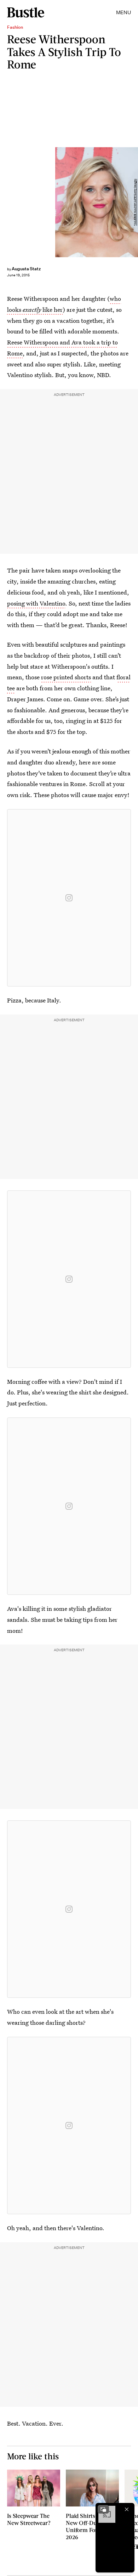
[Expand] (103, 2509)
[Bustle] (26, 12)
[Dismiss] (127, 2509)
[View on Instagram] (69, 898)
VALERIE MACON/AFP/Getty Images (135, 202)
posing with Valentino (36, 603)
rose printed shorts (66, 677)
